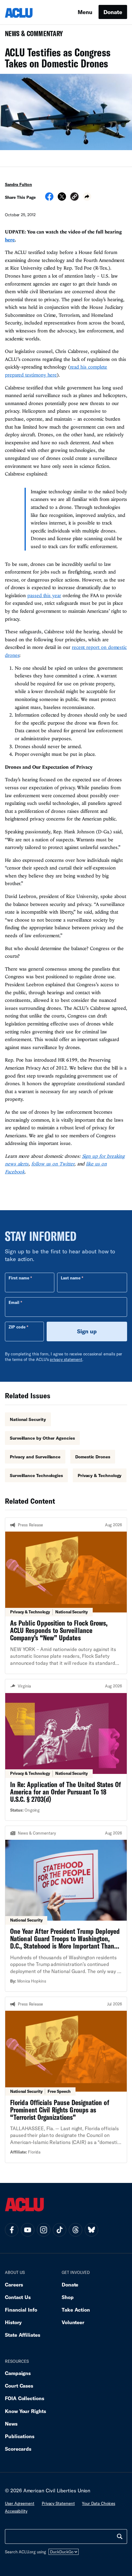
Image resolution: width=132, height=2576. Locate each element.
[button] (74, 197)
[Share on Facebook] (49, 199)
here (10, 240)
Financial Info (21, 2310)
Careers (14, 2284)
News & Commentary (31, 35)
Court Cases (19, 2386)
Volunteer (73, 2322)
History (13, 2322)
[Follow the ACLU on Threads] (76, 2230)
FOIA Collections (25, 2398)
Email (14, 1302)
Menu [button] (85, 12)
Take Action (76, 2310)
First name (19, 1278)
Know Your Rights (25, 2411)
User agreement (20, 2503)
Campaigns (18, 2373)
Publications (20, 2436)
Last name (71, 1278)
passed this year (44, 595)
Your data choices (99, 2503)
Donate (113, 12)
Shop (68, 2297)
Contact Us (18, 2297)
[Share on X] (62, 199)
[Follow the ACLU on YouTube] (28, 2230)
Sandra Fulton (18, 184)
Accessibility (16, 2511)
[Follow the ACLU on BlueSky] (91, 2230)
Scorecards (18, 2449)
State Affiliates (23, 2335)
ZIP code (17, 1327)
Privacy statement (58, 2503)
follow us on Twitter (53, 1164)
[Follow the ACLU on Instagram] (44, 2230)
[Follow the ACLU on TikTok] (60, 2230)
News (11, 2424)
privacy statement (66, 1359)
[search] (120, 2536)
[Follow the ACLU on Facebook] (12, 2230)
